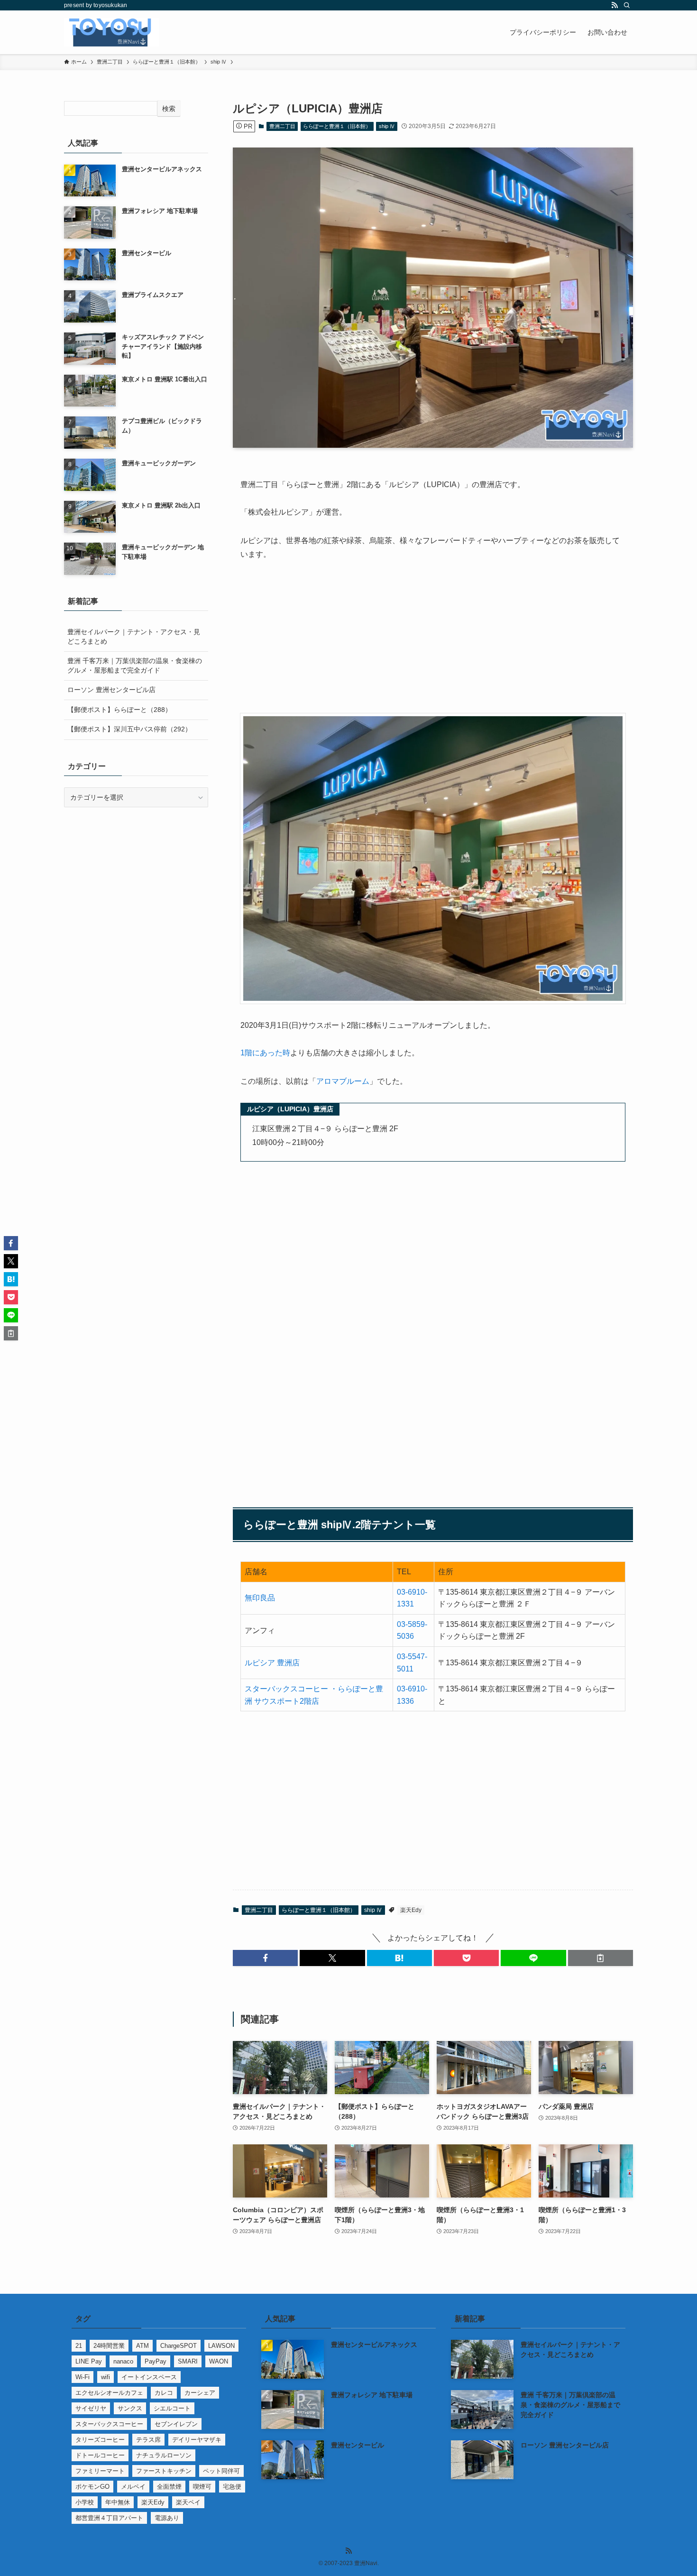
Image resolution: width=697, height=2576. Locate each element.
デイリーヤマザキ (197, 2440)
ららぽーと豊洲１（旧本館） (337, 126)
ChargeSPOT (179, 2346)
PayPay (156, 2361)
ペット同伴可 (221, 2471)
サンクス (130, 2408)
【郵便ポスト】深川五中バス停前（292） (129, 729)
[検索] (627, 5)
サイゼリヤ (91, 2408)
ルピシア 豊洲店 (272, 1663)
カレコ (164, 2393)
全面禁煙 (169, 2487)
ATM (142, 2346)
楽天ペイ (188, 2502)
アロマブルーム (343, 1081)
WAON (219, 2361)
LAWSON (221, 2346)
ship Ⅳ (387, 126)
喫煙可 (202, 2487)
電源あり (167, 2518)
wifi (105, 2377)
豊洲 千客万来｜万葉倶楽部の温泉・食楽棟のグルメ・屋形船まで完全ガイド (135, 665)
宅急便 (232, 2487)
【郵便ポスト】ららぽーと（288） (119, 710)
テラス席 (148, 2440)
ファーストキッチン (164, 2471)
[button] (265, 1958)
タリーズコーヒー (100, 2440)
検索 (169, 109)
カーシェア (200, 2393)
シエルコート (172, 2408)
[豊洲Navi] (111, 32)
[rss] (614, 5)
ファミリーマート (100, 2471)
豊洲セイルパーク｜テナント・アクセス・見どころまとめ (134, 637)
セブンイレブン (176, 2424)
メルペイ (133, 2487)
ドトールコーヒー (100, 2455)
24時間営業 (109, 2346)
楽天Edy (411, 1910)
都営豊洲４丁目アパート (109, 2518)
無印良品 (260, 1598)
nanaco (123, 2361)
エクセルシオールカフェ (109, 2393)
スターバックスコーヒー (109, 2424)
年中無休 (118, 2502)
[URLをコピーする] (601, 1958)
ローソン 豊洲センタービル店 (111, 690)
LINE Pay (89, 2361)
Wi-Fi (83, 2377)
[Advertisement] (433, 643)
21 (79, 2346)
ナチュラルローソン (164, 2455)
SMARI (188, 2361)
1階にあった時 (265, 1053)
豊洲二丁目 (282, 126)
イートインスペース (149, 2377)
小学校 (85, 2502)
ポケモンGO (92, 2487)
